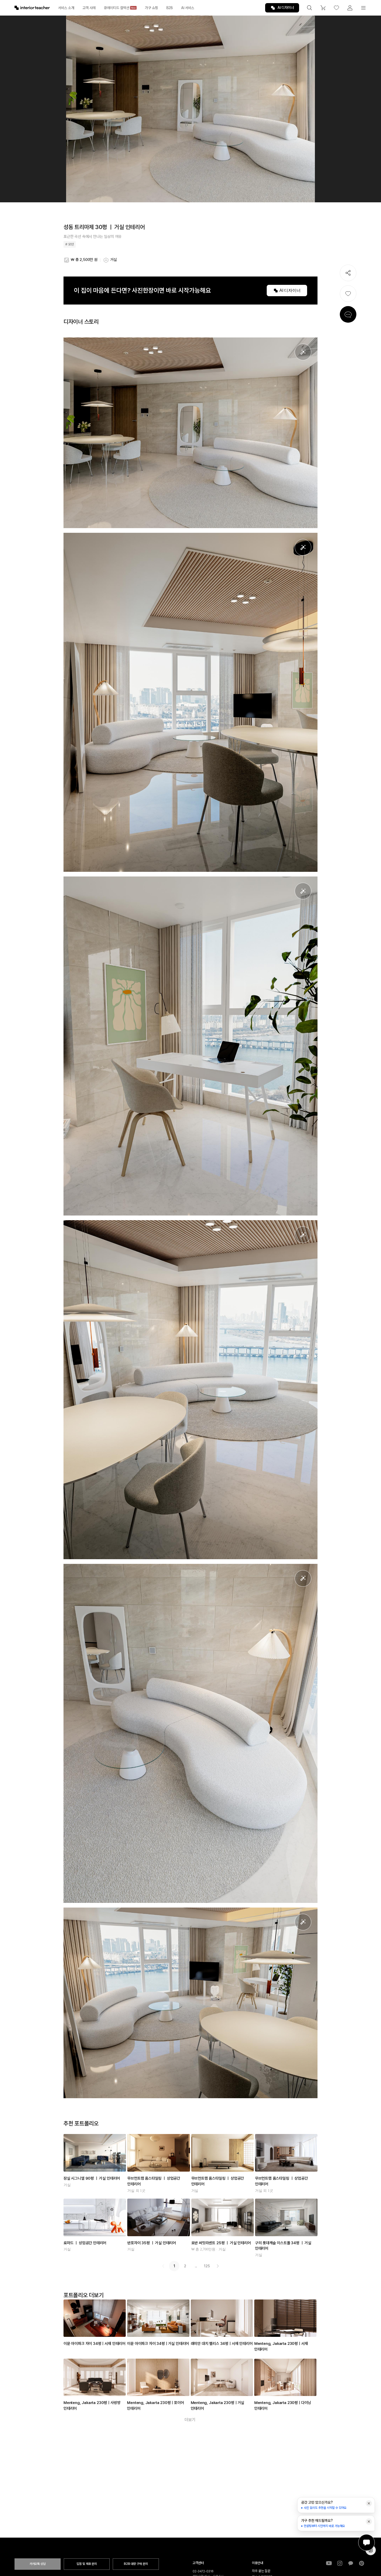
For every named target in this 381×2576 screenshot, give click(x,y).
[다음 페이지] (218, 2266)
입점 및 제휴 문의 (87, 2564)
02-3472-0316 (203, 2571)
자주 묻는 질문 (261, 2571)
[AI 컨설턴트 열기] (366, 2543)
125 (207, 2266)
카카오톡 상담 (38, 2564)
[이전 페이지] (163, 2266)
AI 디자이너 (286, 8)
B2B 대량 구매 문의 (136, 2564)
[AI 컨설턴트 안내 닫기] (369, 2503)
